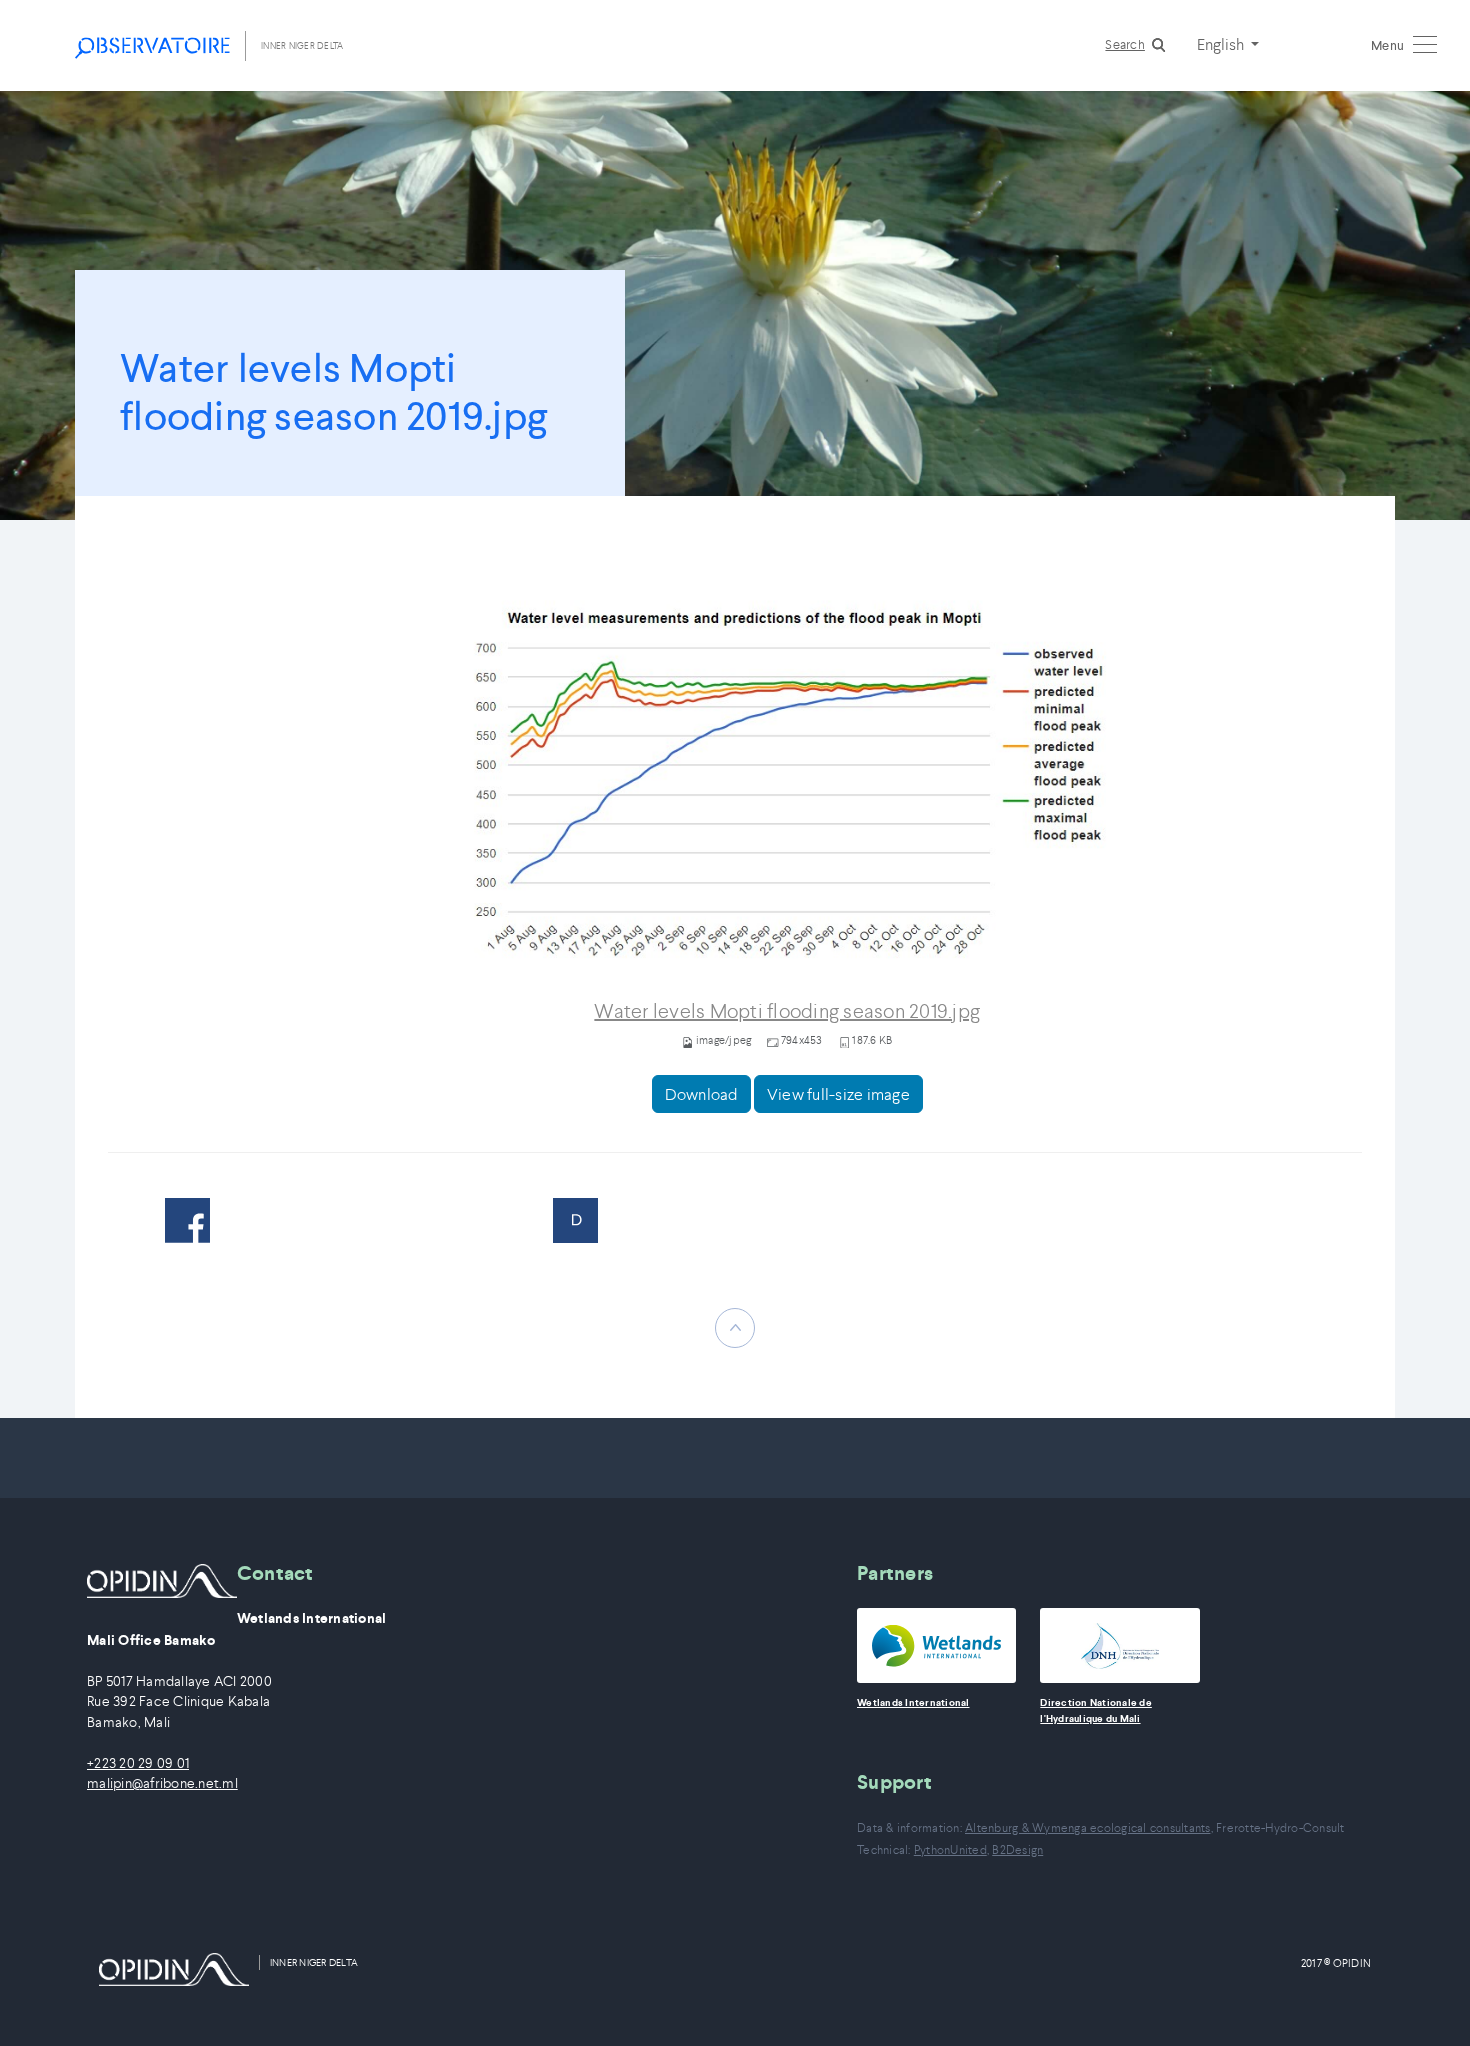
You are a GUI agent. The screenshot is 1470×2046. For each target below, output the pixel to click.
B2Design (1017, 1849)
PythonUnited (950, 1849)
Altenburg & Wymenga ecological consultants (1088, 1827)
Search (1125, 44)
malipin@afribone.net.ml (162, 1783)
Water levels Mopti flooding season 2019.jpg (787, 1011)
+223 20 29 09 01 (138, 1763)
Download (701, 1094)
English (1222, 44)
